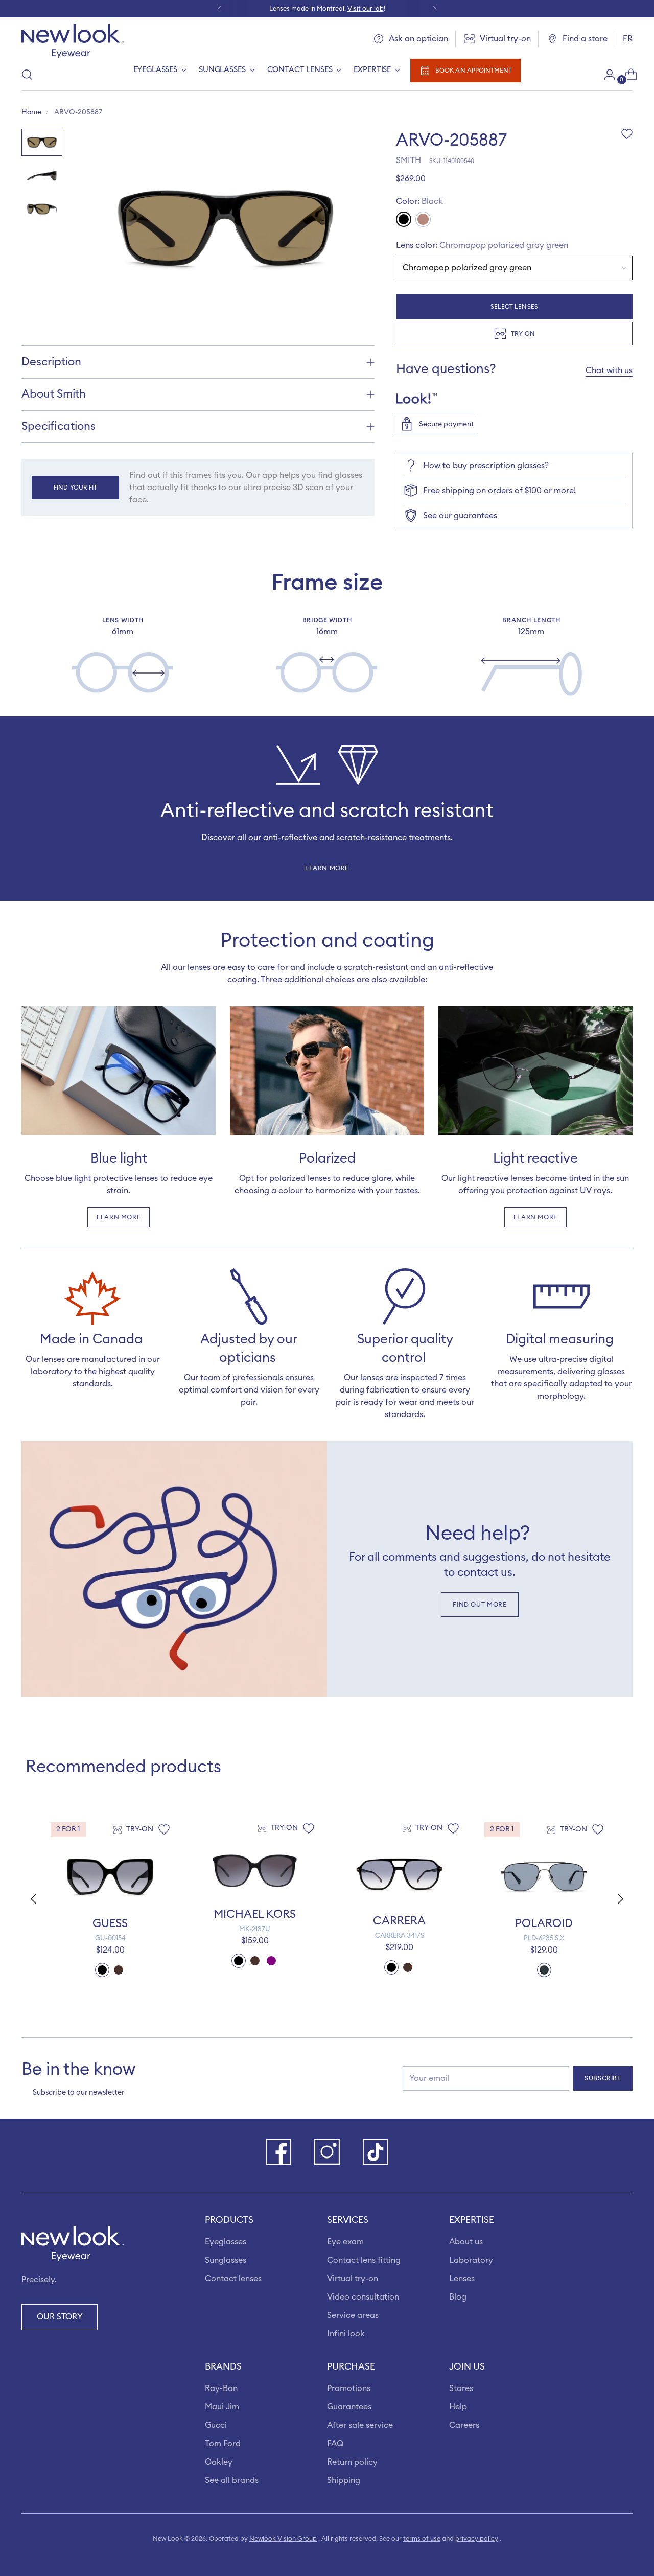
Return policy (352, 2462)
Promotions (349, 2388)
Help (458, 2407)
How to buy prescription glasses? (486, 466)
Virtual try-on (353, 2279)
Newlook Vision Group (283, 2539)
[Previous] (220, 9)
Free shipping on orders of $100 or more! (499, 491)
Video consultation (363, 2297)
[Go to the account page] (605, 75)
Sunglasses (226, 2260)
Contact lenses (233, 2279)
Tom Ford (223, 2444)
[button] (622, 1899)
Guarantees (349, 2407)
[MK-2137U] (255, 1871)
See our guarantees (460, 516)
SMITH (408, 160)
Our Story (60, 2317)
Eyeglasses (226, 2242)
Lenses (462, 2279)
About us (466, 2242)
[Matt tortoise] (423, 219)
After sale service (360, 2425)
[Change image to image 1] (42, 142)
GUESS (110, 1923)
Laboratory (471, 2260)
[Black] (404, 219)
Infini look (346, 2334)
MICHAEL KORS (255, 1914)
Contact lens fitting (364, 2260)
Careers (464, 2425)
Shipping (344, 2480)
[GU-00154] (110, 1877)
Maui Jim (222, 2407)
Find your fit (75, 488)
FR (628, 39)
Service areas (353, 2315)
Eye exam (345, 2242)
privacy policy (477, 2539)
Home (31, 112)
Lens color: (482, 245)
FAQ (335, 2444)
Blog (458, 2297)
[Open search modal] (27, 75)
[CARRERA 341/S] (399, 1874)
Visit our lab (366, 9)
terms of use (422, 2539)
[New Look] (73, 41)
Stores (461, 2388)
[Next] (434, 9)
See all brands (232, 2480)
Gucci (216, 2425)
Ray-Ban (221, 2388)
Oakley (219, 2462)
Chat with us (609, 370)
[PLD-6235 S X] (544, 1877)
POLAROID (544, 1923)
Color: (419, 201)
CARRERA (399, 1921)
